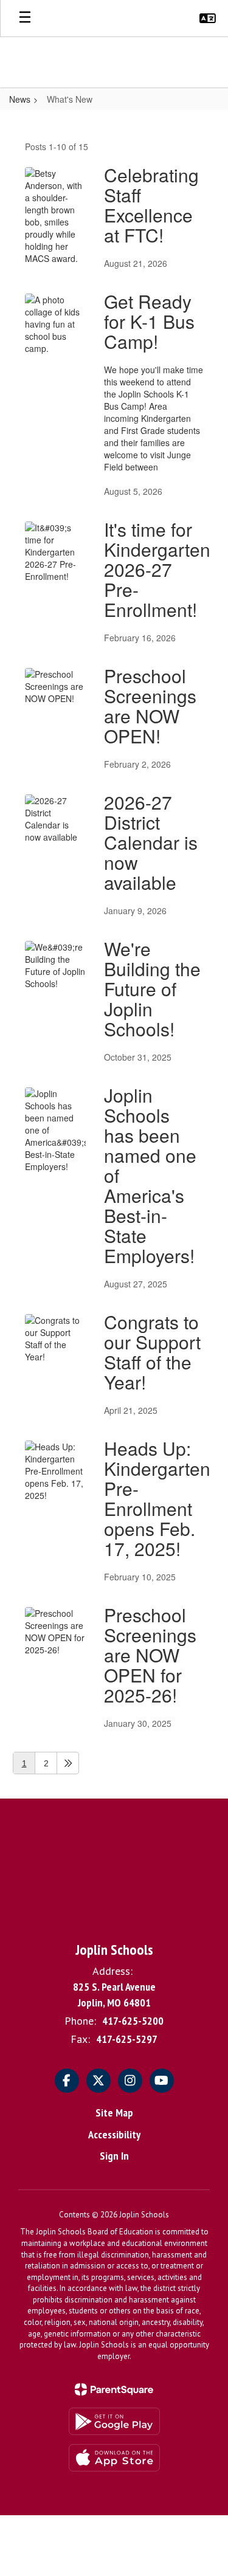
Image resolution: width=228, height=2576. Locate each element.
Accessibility (114, 2134)
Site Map (114, 2113)
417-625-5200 (133, 2021)
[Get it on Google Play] (114, 2421)
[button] (208, 18)
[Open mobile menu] (25, 18)
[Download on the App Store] (114, 2458)
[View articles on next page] (68, 1763)
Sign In (114, 2156)
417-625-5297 (127, 2039)
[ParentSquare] (114, 2389)
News (20, 99)
